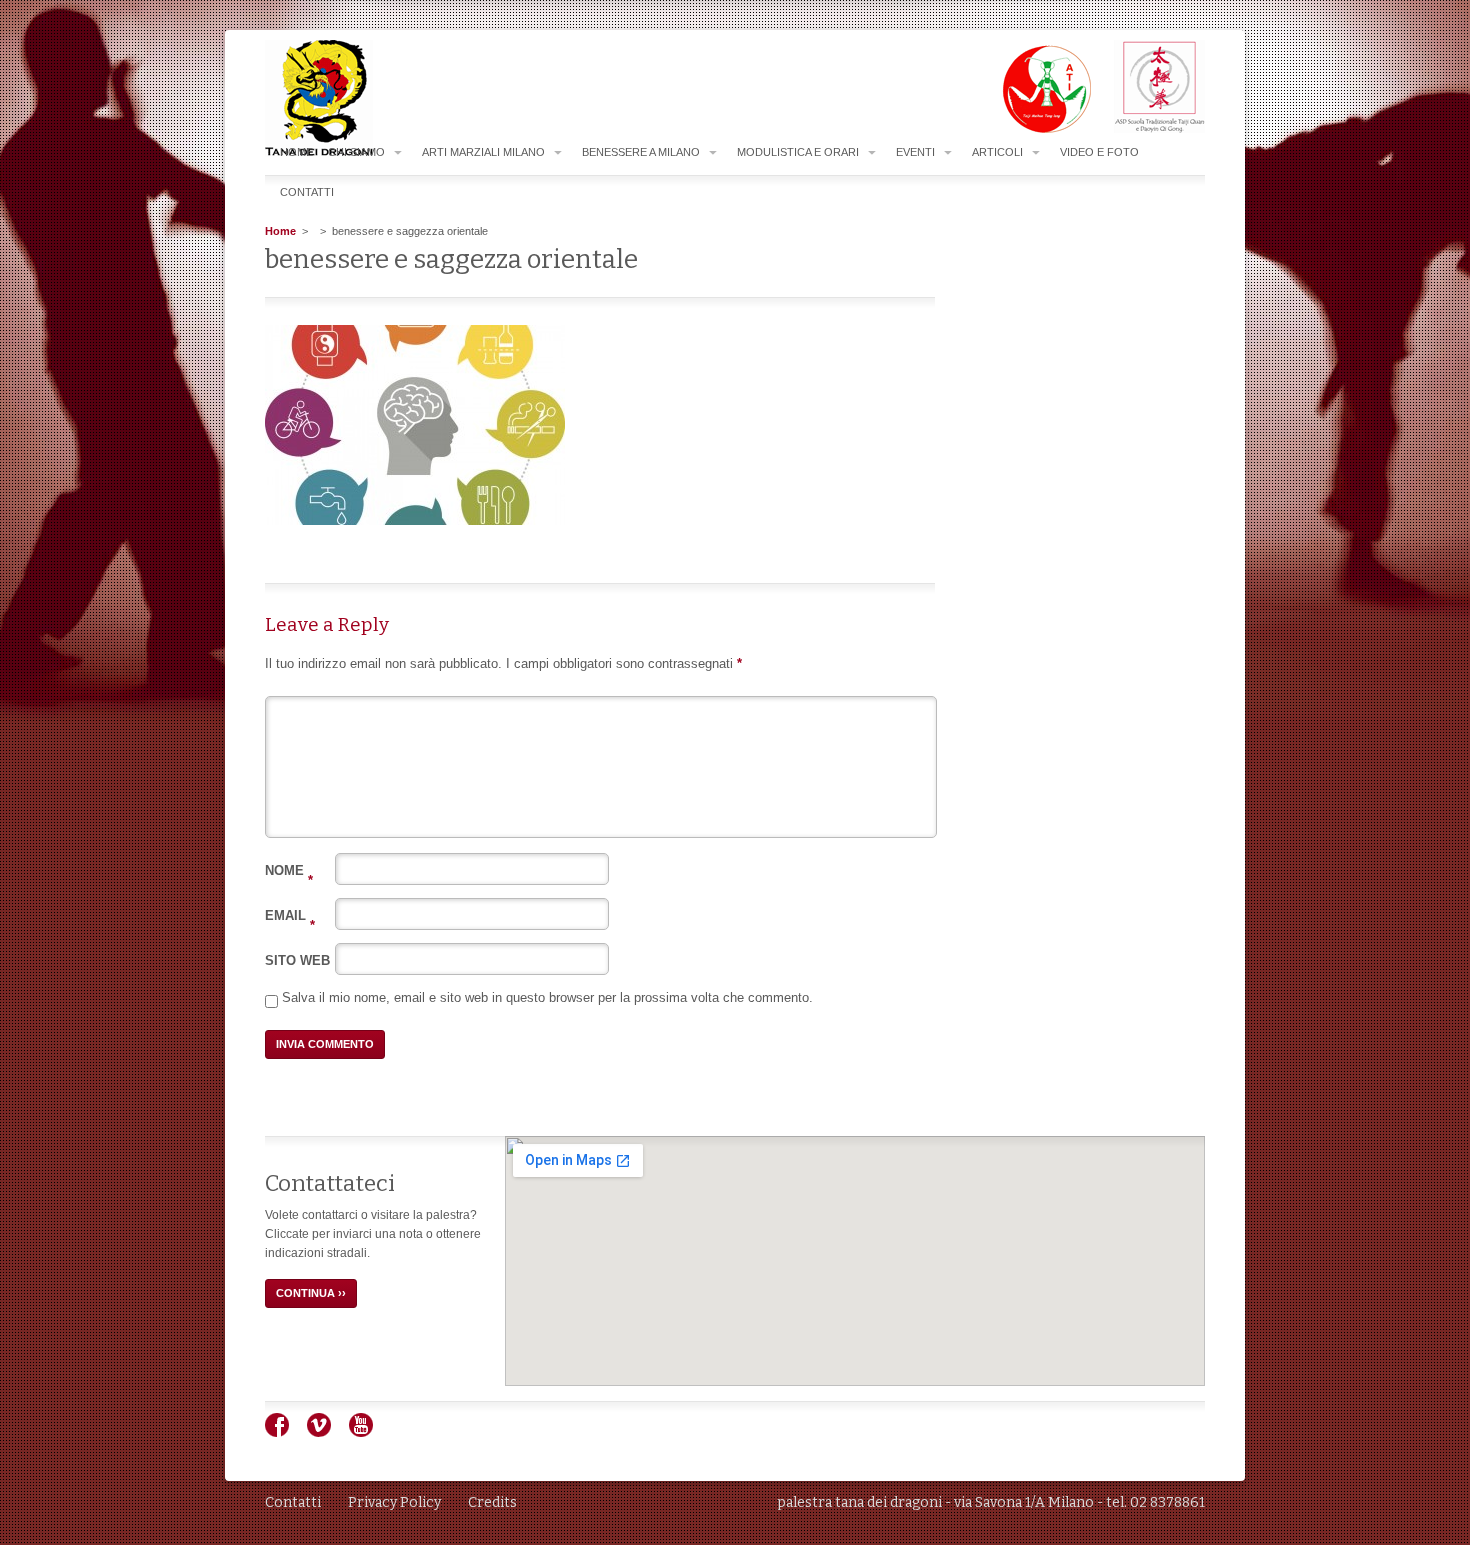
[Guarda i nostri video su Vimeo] (326, 1433)
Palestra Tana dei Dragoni (359, 98)
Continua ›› (311, 1293)
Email (290, 915)
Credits (492, 1502)
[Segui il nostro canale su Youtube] (368, 1433)
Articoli (997, 152)
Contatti (307, 192)
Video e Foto (1099, 152)
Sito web (297, 960)
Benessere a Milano (641, 152)
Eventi (915, 152)
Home (296, 152)
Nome (289, 870)
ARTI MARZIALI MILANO (483, 152)
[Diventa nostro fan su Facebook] (284, 1433)
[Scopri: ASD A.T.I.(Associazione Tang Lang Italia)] (1036, 129)
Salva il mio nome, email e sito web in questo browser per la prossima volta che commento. (547, 997)
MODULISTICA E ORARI (798, 152)
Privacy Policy (394, 1502)
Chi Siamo (356, 152)
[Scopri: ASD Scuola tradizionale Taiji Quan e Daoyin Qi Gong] (1149, 129)
